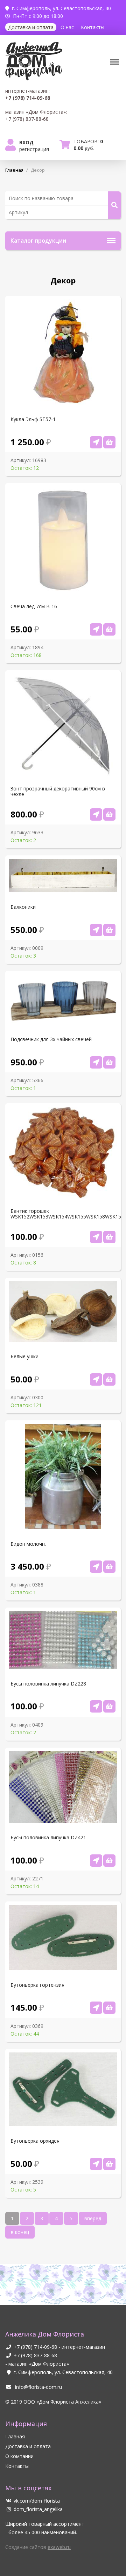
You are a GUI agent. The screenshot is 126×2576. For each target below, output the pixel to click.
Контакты (93, 27)
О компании (19, 2456)
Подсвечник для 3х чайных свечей (51, 1039)
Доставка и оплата (31, 27)
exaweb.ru (59, 2547)
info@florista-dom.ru (38, 2387)
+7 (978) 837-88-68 (35, 2355)
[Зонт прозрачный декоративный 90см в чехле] (109, 814)
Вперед (93, 2218)
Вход (26, 142)
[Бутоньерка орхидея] (109, 2164)
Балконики (23, 907)
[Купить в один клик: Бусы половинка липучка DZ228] (96, 1706)
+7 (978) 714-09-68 (35, 2347)
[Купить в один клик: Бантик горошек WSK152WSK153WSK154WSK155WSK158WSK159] (96, 1237)
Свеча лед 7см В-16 (34, 606)
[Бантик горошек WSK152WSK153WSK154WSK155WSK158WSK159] (109, 1237)
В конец (20, 2232)
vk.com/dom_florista (37, 2501)
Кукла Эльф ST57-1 (33, 419)
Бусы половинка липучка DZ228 (48, 1684)
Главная (15, 2436)
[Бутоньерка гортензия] (109, 2008)
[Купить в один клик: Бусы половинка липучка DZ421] (96, 1861)
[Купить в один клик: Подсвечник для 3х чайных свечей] (96, 1062)
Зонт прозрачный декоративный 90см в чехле (58, 791)
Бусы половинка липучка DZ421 (48, 1838)
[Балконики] (109, 930)
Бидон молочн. (28, 1544)
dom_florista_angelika (38, 2509)
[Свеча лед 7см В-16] (109, 629)
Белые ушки (24, 1356)
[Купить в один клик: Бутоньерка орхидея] (96, 2164)
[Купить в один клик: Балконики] (96, 930)
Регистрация (34, 149)
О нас (67, 27)
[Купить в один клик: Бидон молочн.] (96, 1567)
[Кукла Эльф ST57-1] (109, 442)
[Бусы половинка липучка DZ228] (109, 1706)
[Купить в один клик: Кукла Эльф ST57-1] (96, 442)
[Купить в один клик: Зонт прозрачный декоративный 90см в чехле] (96, 814)
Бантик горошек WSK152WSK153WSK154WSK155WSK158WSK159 (63, 1214)
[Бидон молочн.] (109, 1567)
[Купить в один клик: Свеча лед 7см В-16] (96, 629)
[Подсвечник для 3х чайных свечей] (109, 1062)
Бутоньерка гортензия (37, 1985)
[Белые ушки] (109, 1379)
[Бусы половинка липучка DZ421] (109, 1861)
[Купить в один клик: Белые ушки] (96, 1379)
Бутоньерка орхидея (35, 2141)
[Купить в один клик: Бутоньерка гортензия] (96, 2008)
